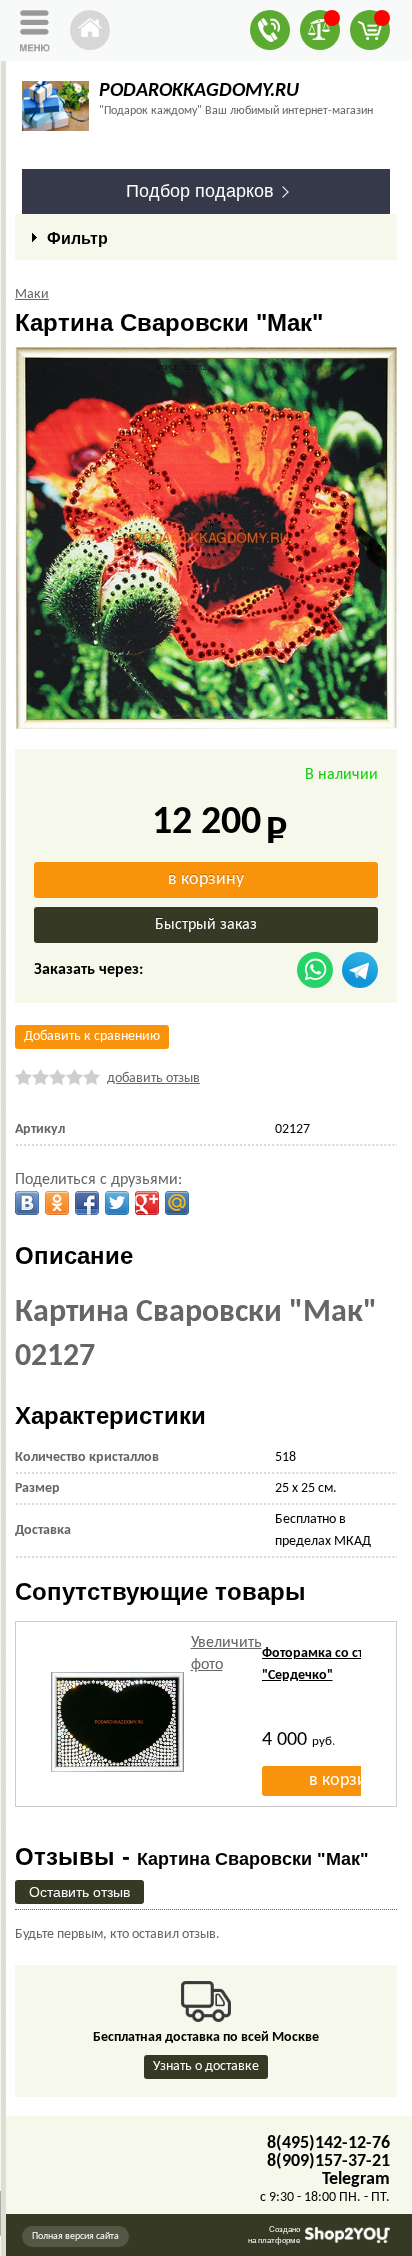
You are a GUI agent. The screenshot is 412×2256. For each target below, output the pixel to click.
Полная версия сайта (75, 2236)
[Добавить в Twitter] (117, 1203)
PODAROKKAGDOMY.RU (199, 91)
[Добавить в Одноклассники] (57, 1203)
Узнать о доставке (206, 2066)
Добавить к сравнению (92, 1036)
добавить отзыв (153, 1078)
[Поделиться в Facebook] (87, 1203)
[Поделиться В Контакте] (27, 1203)
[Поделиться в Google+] (147, 1203)
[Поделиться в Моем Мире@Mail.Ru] (177, 1203)
